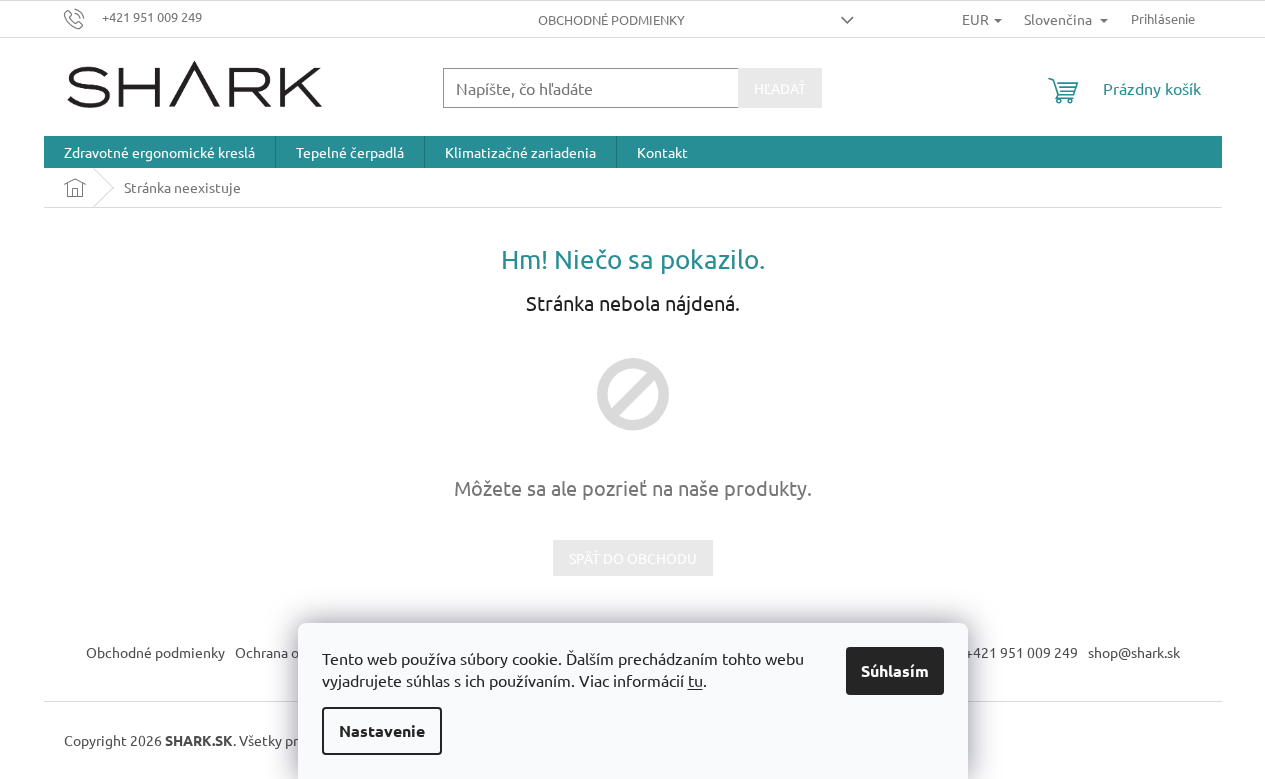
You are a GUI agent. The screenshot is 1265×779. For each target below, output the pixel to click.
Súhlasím (895, 670)
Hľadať (780, 88)
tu (695, 680)
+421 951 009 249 (1021, 652)
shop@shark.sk (1134, 652)
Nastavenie (382, 730)
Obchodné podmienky (611, 19)
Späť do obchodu (633, 558)
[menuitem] (159, 152)
